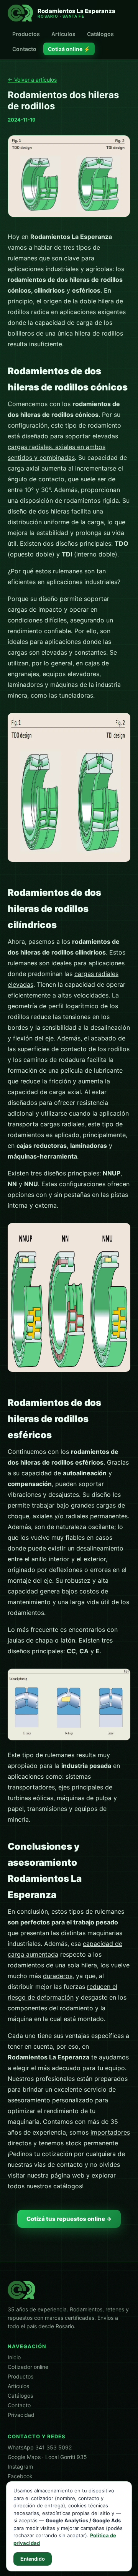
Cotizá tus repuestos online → (69, 2219)
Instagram (20, 2467)
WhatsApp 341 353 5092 (40, 2447)
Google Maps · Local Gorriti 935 (47, 2457)
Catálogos (100, 34)
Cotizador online (28, 2367)
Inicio (14, 2357)
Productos (26, 34)
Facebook (20, 2476)
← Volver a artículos (32, 80)
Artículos (63, 34)
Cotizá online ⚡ (69, 49)
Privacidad (21, 2415)
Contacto (24, 49)
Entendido (33, 2559)
